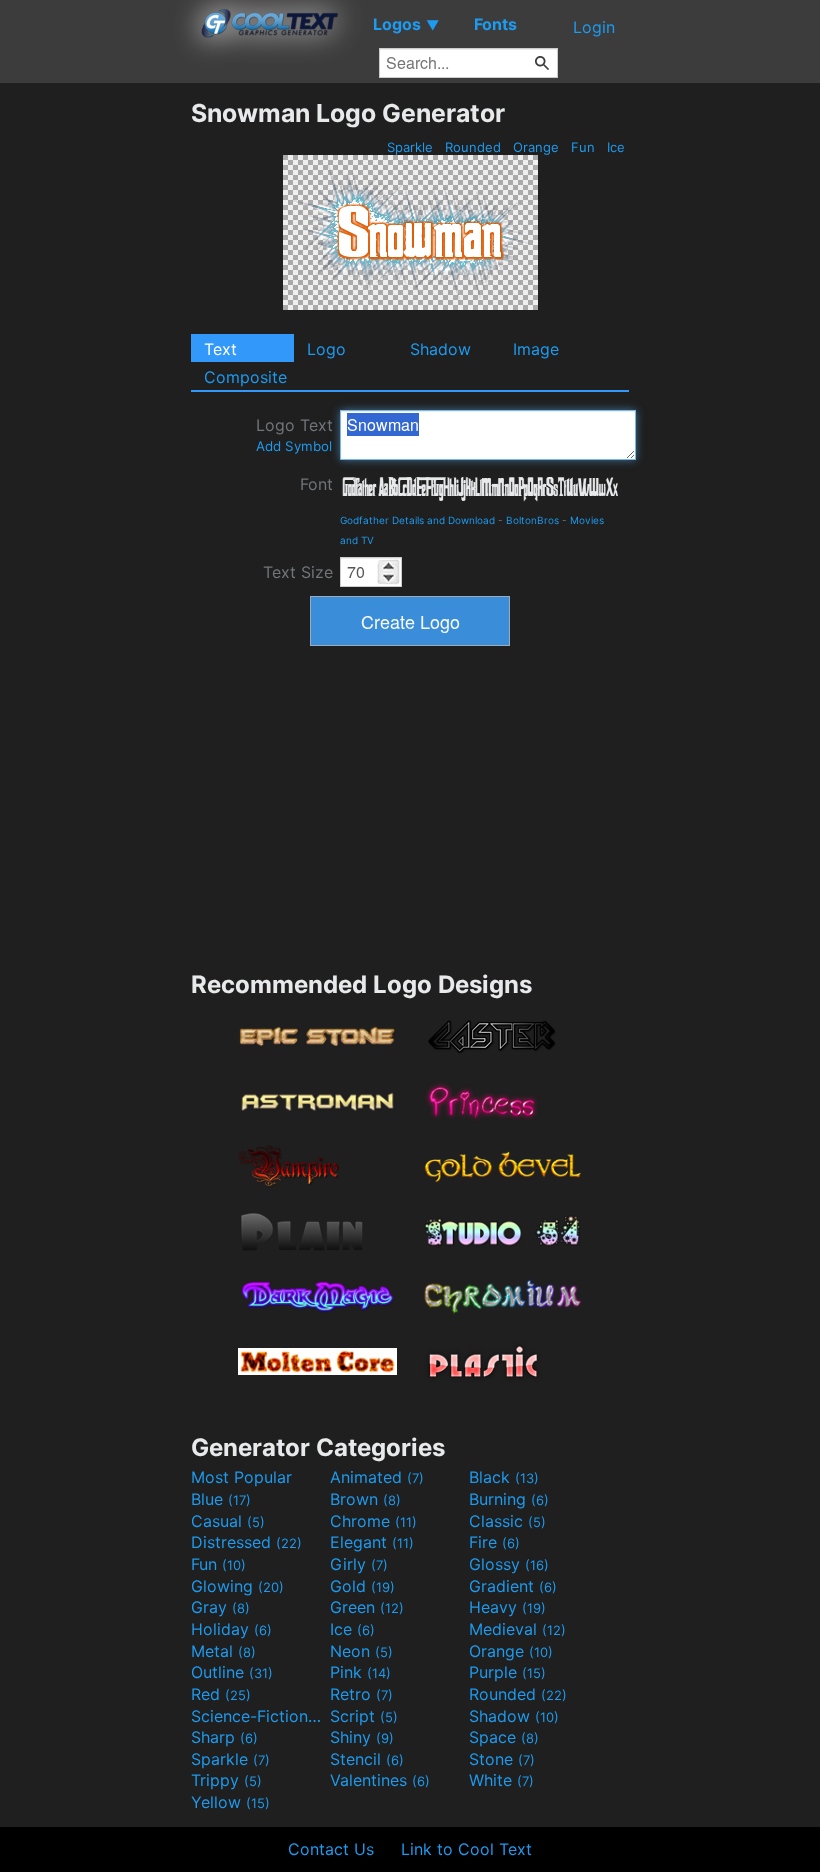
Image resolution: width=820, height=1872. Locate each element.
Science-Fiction (258, 1716)
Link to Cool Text (466, 1849)
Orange (536, 147)
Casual (228, 1521)
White (501, 1780)
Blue (221, 1499)
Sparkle (410, 147)
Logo (326, 349)
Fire (494, 1542)
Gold (362, 1586)
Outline (232, 1672)
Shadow (440, 349)
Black (504, 1477)
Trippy (226, 1780)
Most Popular (241, 1477)
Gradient (513, 1586)
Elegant (372, 1542)
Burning (509, 1499)
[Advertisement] (95, 398)
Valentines (380, 1780)
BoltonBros (532, 520)
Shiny (362, 1737)
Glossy (509, 1564)
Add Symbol (294, 446)
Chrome (373, 1521)
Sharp (224, 1737)
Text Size (298, 572)
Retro (361, 1694)
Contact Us (331, 1849)
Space (504, 1737)
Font (316, 484)
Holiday (231, 1629)
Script (364, 1716)
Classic (507, 1521)
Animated (377, 1477)
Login (594, 27)
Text (220, 349)
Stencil (367, 1759)
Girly (359, 1564)
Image (536, 349)
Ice (616, 147)
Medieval (517, 1629)
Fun (583, 147)
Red (221, 1694)
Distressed (246, 1542)
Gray (220, 1607)
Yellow (230, 1802)
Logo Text (294, 434)
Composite (245, 377)
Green (367, 1607)
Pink (360, 1672)
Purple (507, 1672)
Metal (223, 1651)
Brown (365, 1499)
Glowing (237, 1586)
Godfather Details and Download (417, 520)
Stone (502, 1759)
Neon (361, 1651)
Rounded (473, 147)
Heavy (507, 1607)
